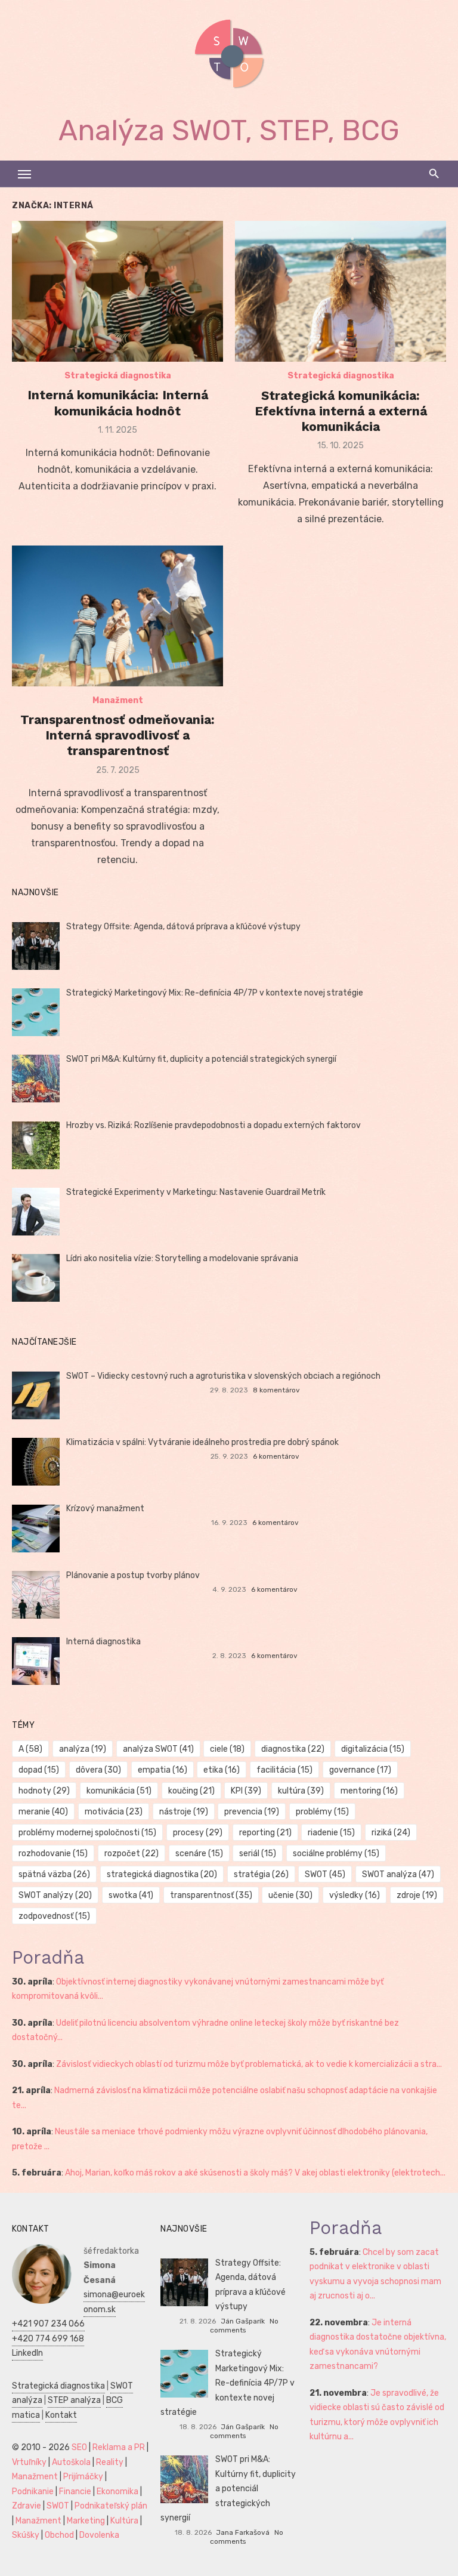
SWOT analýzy (55, 1895)
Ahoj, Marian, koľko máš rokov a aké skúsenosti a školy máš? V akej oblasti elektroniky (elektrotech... (255, 2173)
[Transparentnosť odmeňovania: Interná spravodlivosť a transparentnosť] (117, 616)
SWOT (325, 1874)
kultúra (301, 1791)
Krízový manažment (105, 1509)
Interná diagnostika (103, 1642)
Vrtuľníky (29, 2462)
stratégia (261, 1874)
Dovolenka (99, 2535)
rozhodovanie (53, 1854)
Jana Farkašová (243, 2532)
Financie (75, 2492)
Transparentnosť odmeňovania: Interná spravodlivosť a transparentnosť (117, 735)
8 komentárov (276, 1390)
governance (360, 1770)
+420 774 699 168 (48, 2339)
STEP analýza (74, 2400)
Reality (110, 2462)
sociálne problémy (336, 1854)
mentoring (369, 1791)
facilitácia (284, 1770)
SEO (79, 2447)
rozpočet (131, 1854)
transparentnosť (211, 1895)
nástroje (184, 1812)
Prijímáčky (83, 2477)
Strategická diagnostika (118, 376)
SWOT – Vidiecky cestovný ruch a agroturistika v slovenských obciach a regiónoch (223, 1376)
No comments (244, 2326)
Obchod (59, 2535)
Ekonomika (117, 2492)
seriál (258, 1854)
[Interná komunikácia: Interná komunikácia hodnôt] (117, 291)
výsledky (355, 1895)
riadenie (331, 1833)
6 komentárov (276, 1456)
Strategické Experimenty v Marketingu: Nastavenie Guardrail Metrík (196, 1192)
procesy (198, 1833)
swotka (131, 1895)
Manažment (118, 700)
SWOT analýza (398, 1874)
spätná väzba (54, 1874)
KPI (246, 1791)
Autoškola (71, 2462)
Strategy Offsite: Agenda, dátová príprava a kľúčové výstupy (183, 927)
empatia (163, 1770)
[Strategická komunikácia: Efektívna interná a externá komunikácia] (341, 291)
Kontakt (61, 2415)
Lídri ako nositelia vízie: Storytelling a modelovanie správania (182, 1258)
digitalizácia (373, 1749)
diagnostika (293, 1749)
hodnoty (44, 1791)
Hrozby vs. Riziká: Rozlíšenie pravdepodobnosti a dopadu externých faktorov (213, 1125)
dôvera (98, 1770)
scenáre (199, 1854)
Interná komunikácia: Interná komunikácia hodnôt (118, 403)
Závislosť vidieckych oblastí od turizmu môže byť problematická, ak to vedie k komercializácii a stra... (249, 2064)
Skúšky (26, 2535)
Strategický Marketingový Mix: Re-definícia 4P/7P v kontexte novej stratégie (215, 993)
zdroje (417, 1895)
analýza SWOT (158, 1749)
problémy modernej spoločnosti (87, 1833)
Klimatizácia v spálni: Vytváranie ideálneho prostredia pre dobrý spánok (202, 1442)
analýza (83, 1749)
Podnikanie (33, 2492)
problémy (322, 1812)
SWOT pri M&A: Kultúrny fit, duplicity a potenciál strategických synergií (201, 1059)
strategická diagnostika (162, 1874)
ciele (227, 1749)
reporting (265, 1833)
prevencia (252, 1812)
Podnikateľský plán (111, 2506)
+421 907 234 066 (48, 2324)
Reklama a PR (119, 2447)
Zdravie (27, 2506)
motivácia (114, 1812)
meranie (43, 1812)
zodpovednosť (54, 1916)
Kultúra (124, 2521)
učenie (290, 1895)
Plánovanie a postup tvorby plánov (133, 1575)
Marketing (86, 2521)
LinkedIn (27, 2353)
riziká (391, 1833)
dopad (39, 1770)
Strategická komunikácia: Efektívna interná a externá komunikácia (341, 411)
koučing (191, 1791)
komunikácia (119, 1791)
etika (222, 1770)
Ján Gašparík (243, 2321)
